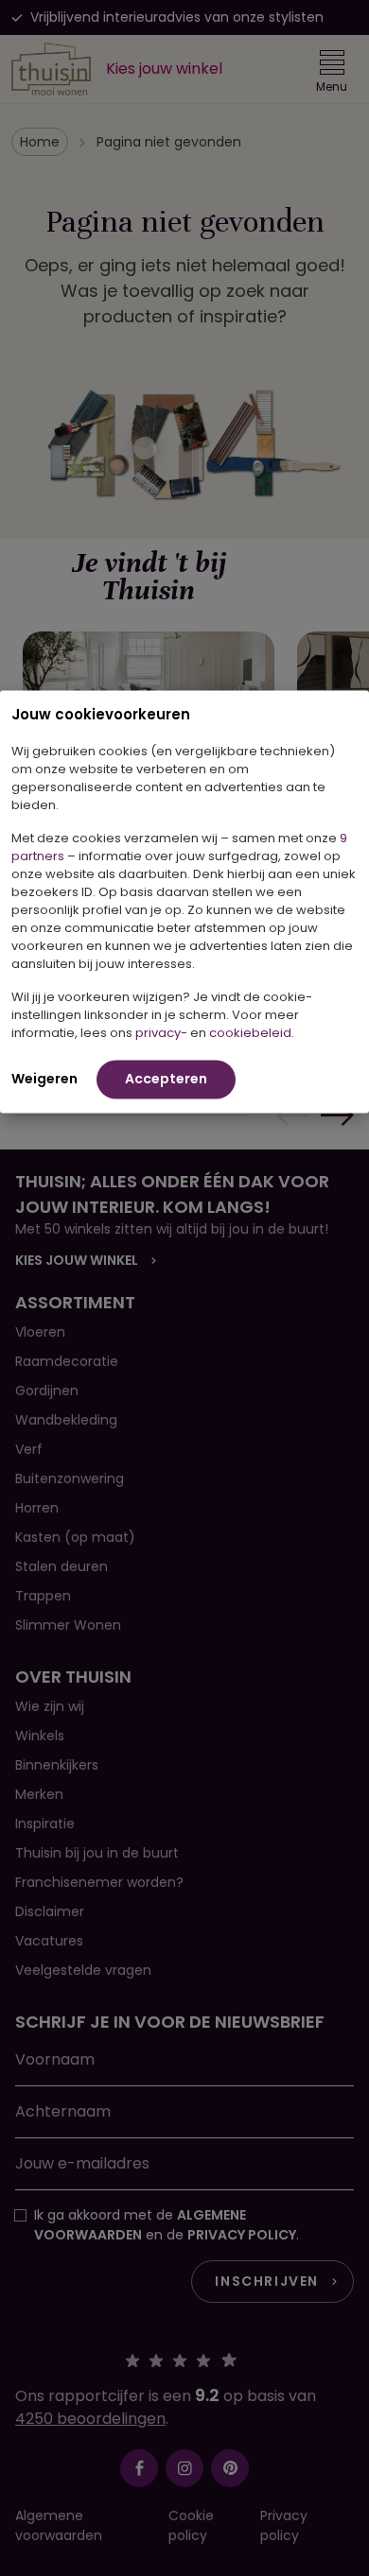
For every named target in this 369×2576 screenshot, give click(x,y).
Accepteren (166, 1078)
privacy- (161, 1032)
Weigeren (44, 1078)
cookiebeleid (250, 1032)
